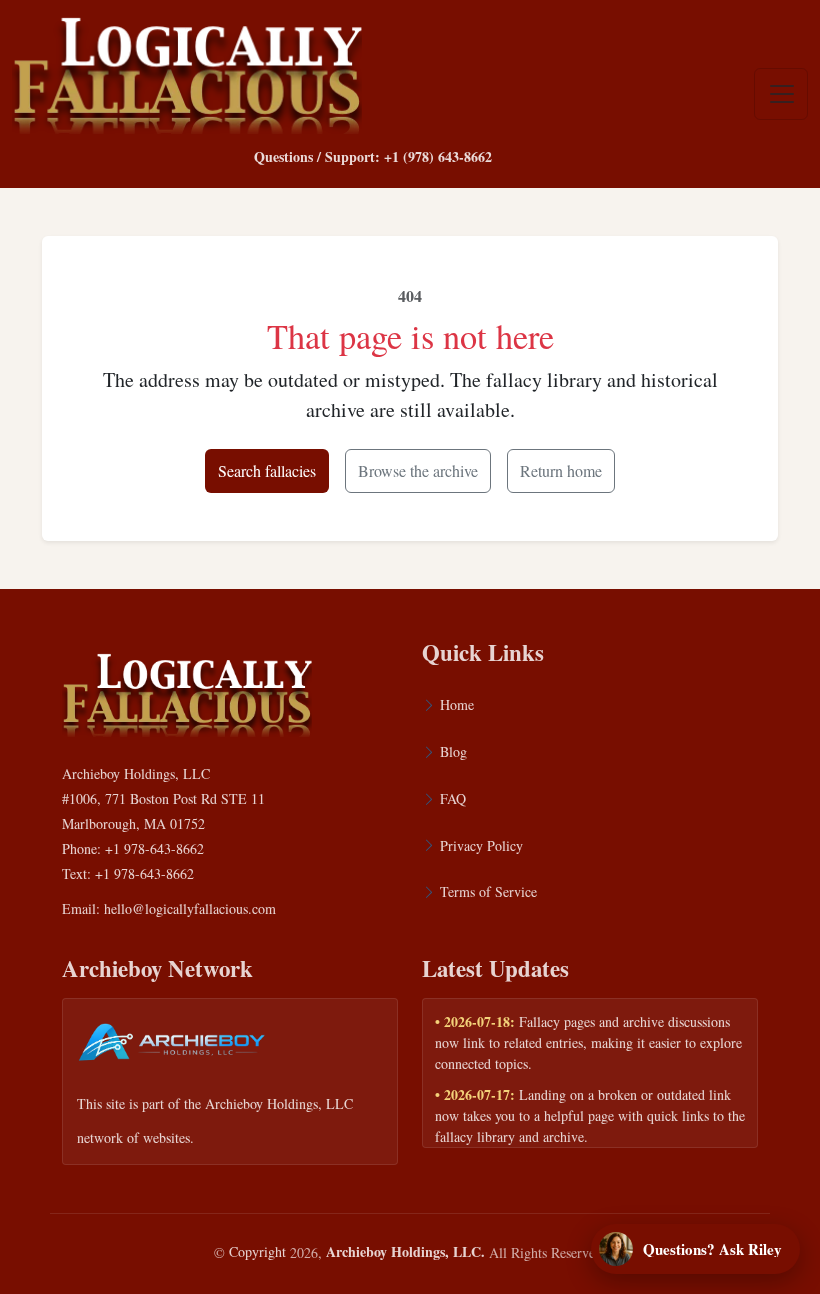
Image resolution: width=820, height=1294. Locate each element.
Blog (453, 751)
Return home (561, 470)
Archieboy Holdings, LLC (279, 1103)
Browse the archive (418, 470)
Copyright (257, 1251)
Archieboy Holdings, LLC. (405, 1251)
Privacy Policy (481, 845)
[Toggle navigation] (781, 94)
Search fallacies (267, 470)
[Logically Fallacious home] (187, 71)
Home (457, 704)
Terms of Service (488, 891)
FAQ (453, 798)
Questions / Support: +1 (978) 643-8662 (373, 156)
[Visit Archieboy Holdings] (172, 1047)
